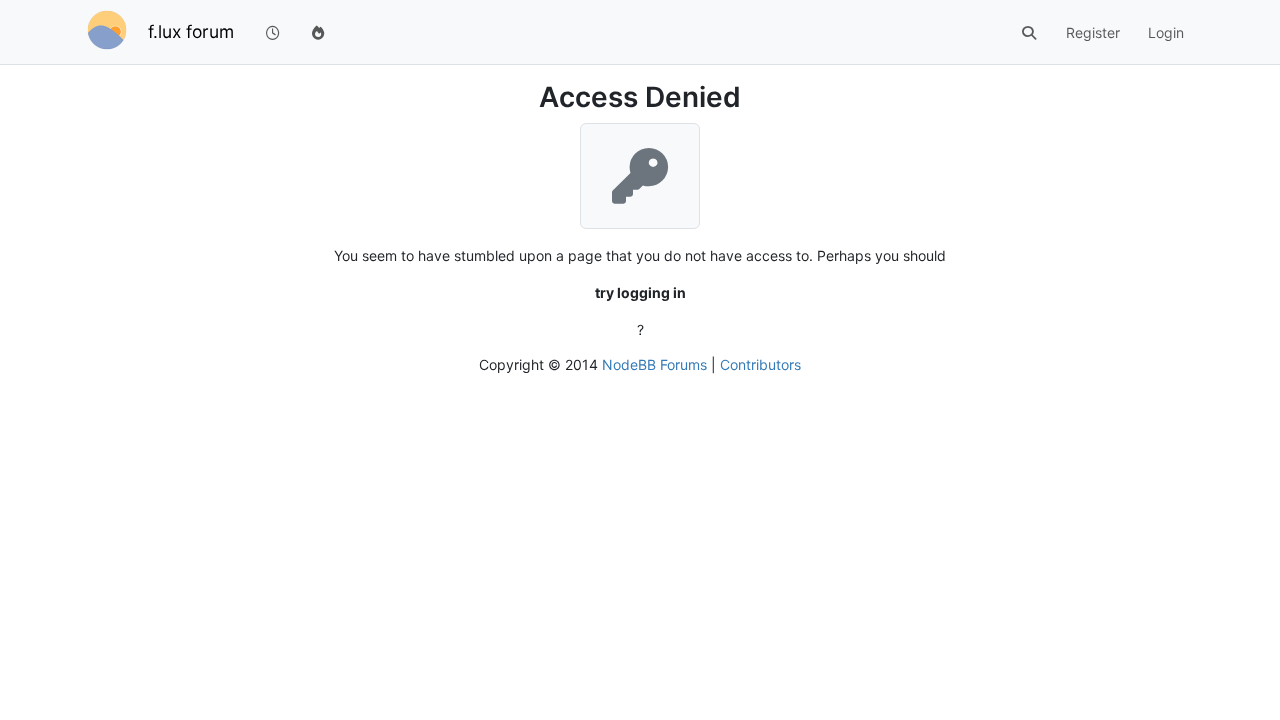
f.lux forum (191, 31)
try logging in (640, 292)
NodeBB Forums (654, 364)
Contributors (760, 364)
